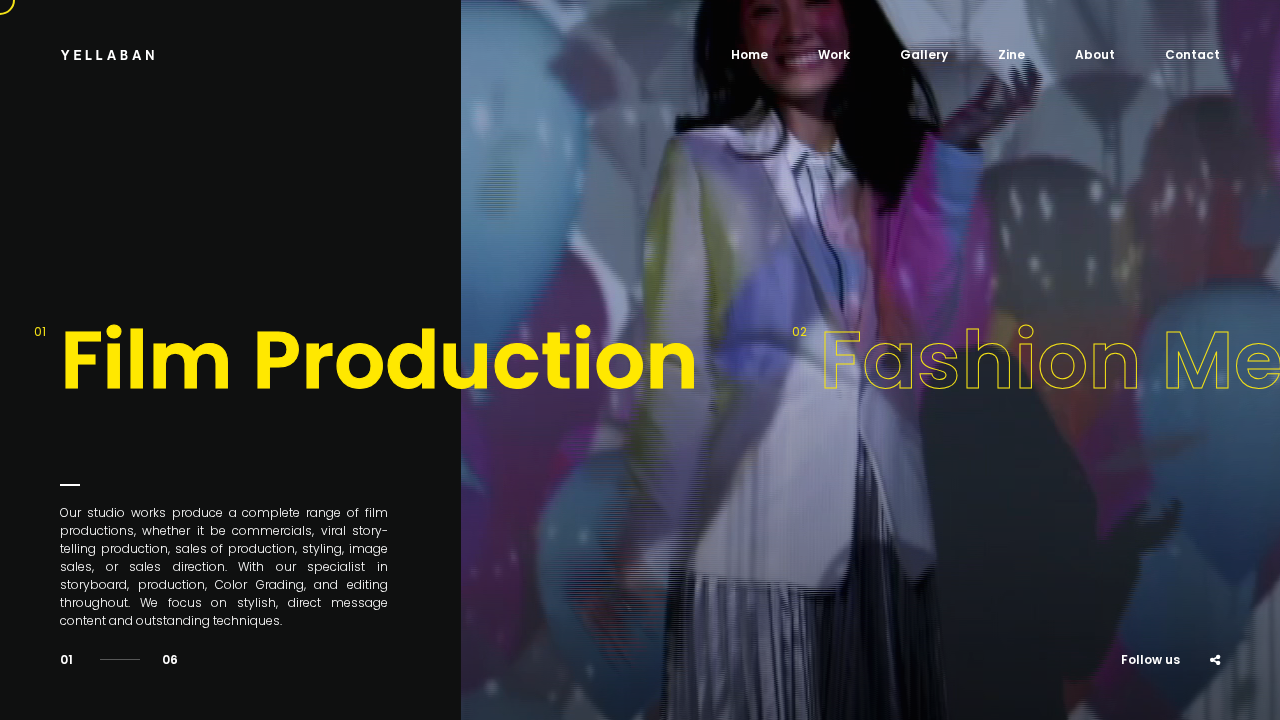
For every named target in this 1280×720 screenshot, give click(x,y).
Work (834, 54)
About (1095, 54)
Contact (1192, 54)
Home (749, 54)
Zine (1011, 54)
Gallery (924, 54)
